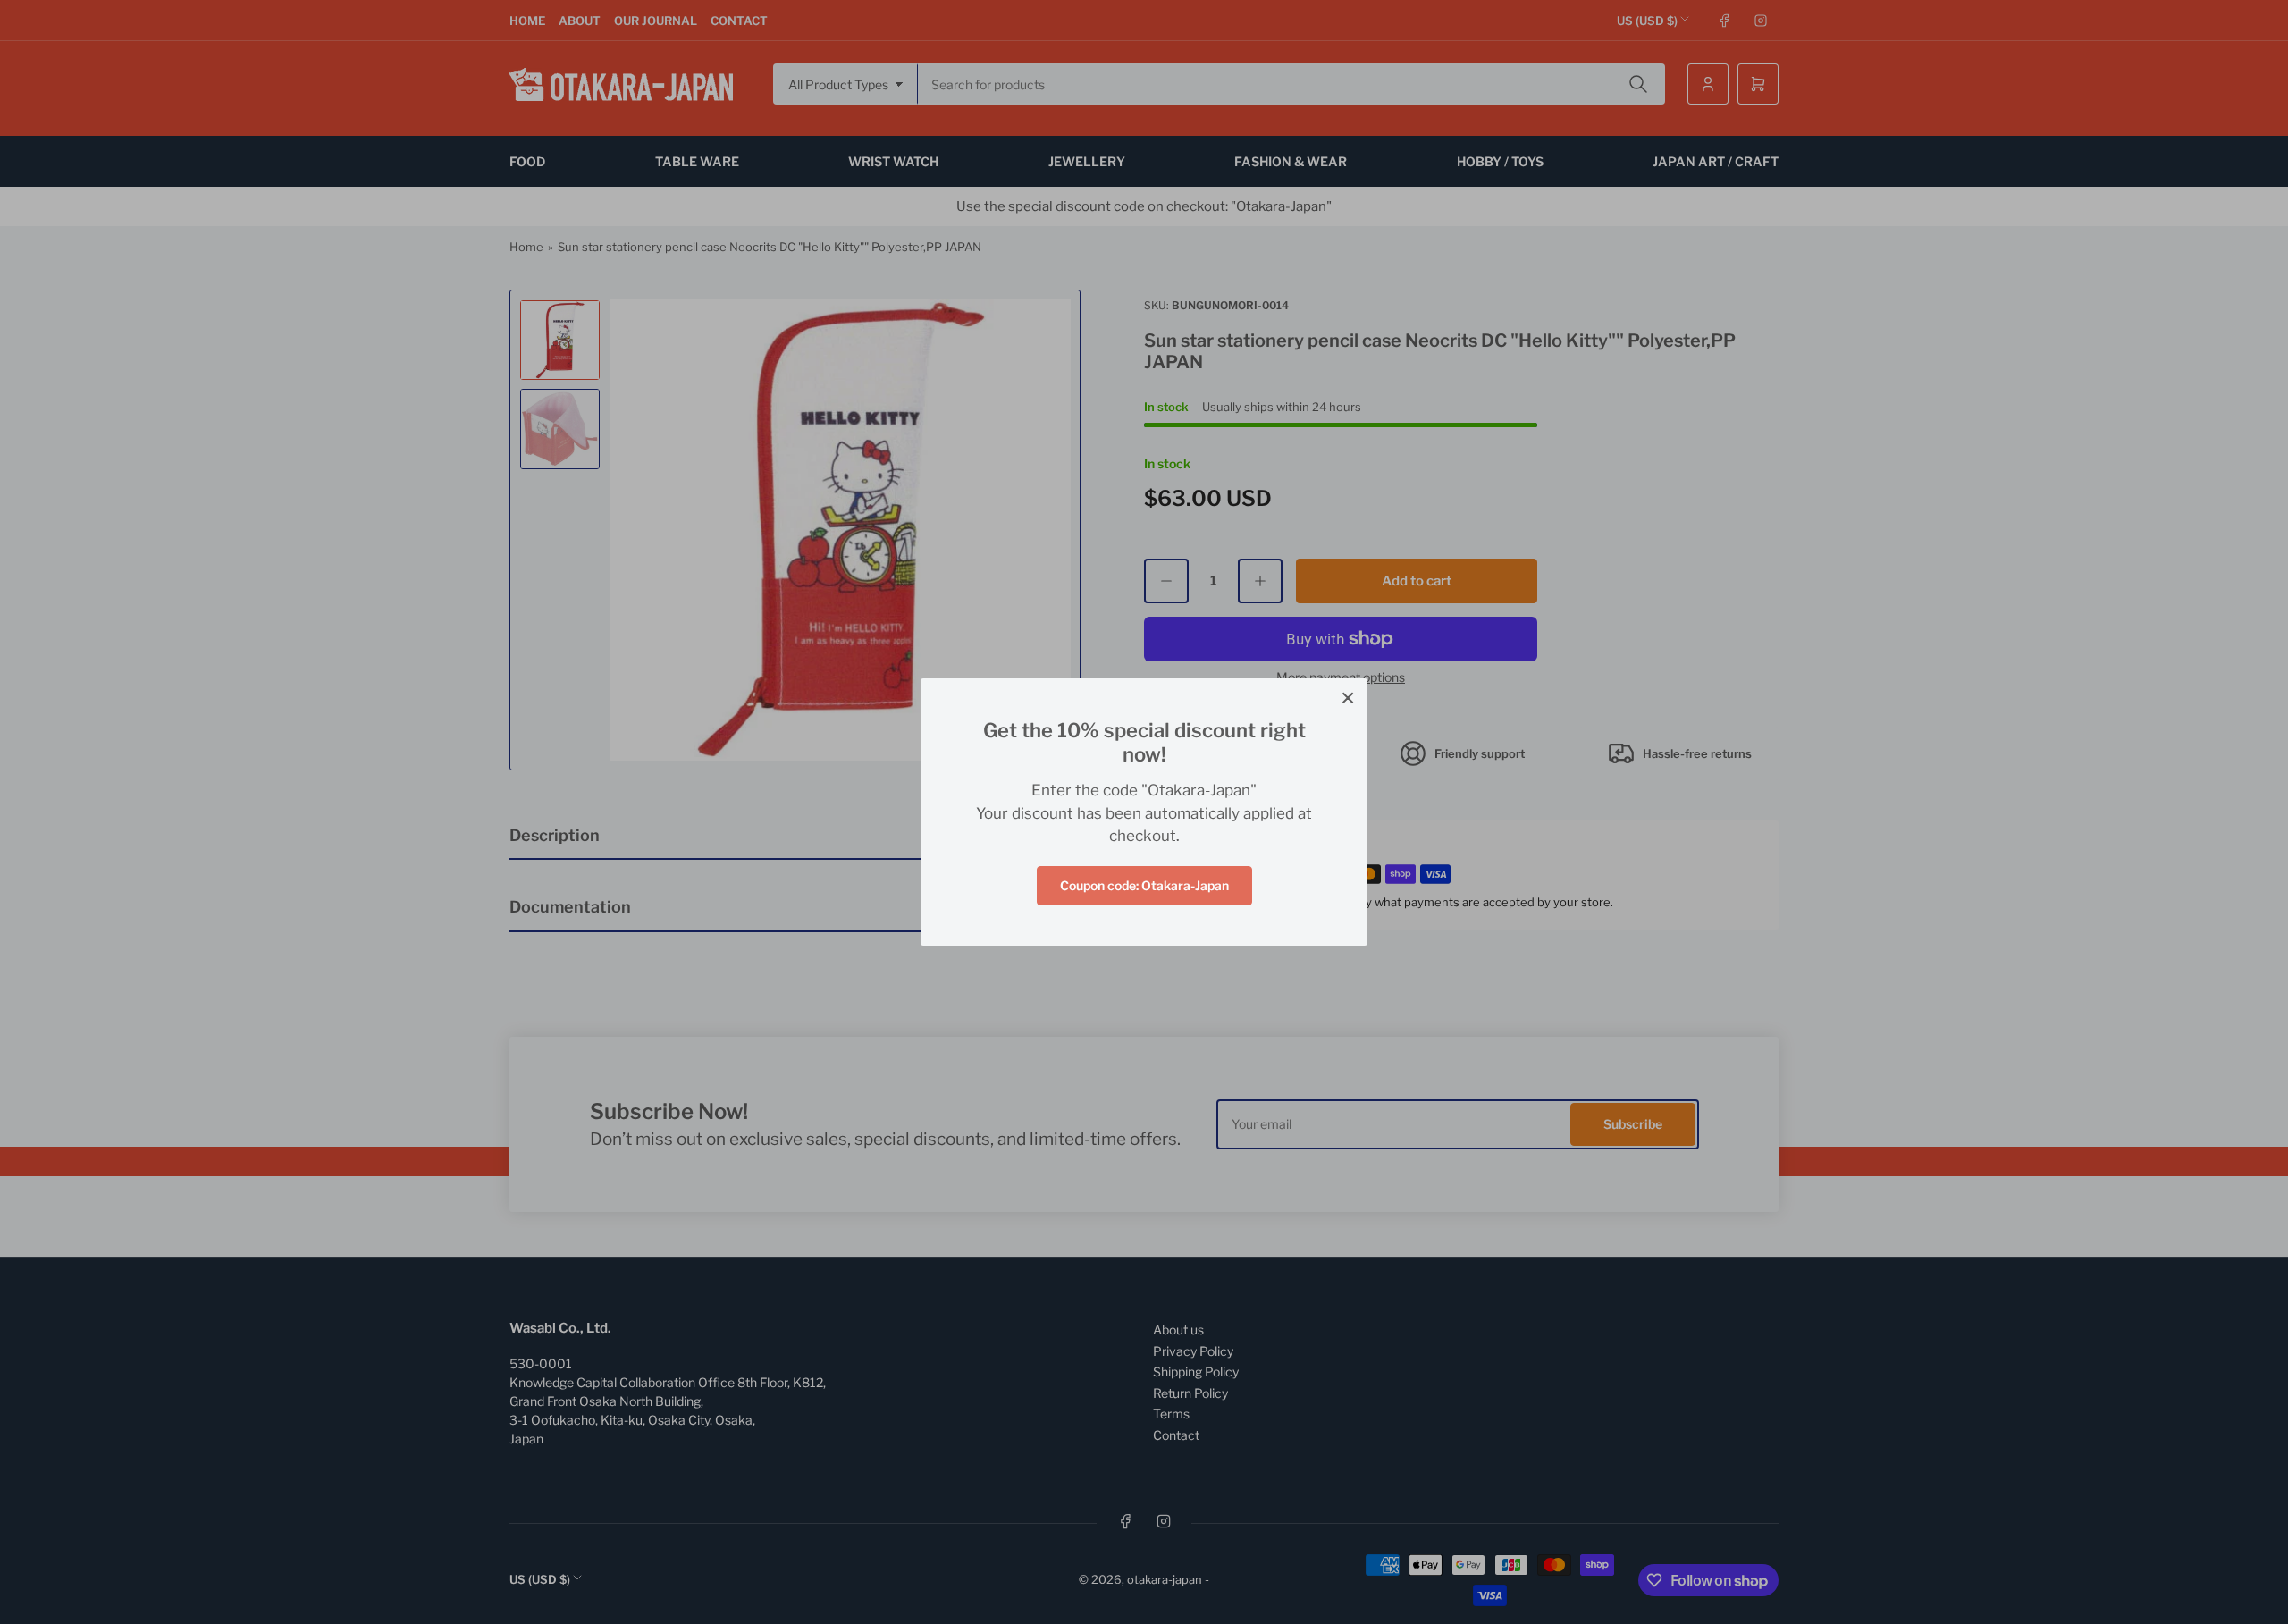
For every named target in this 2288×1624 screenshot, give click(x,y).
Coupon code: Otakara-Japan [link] (1144, 885)
